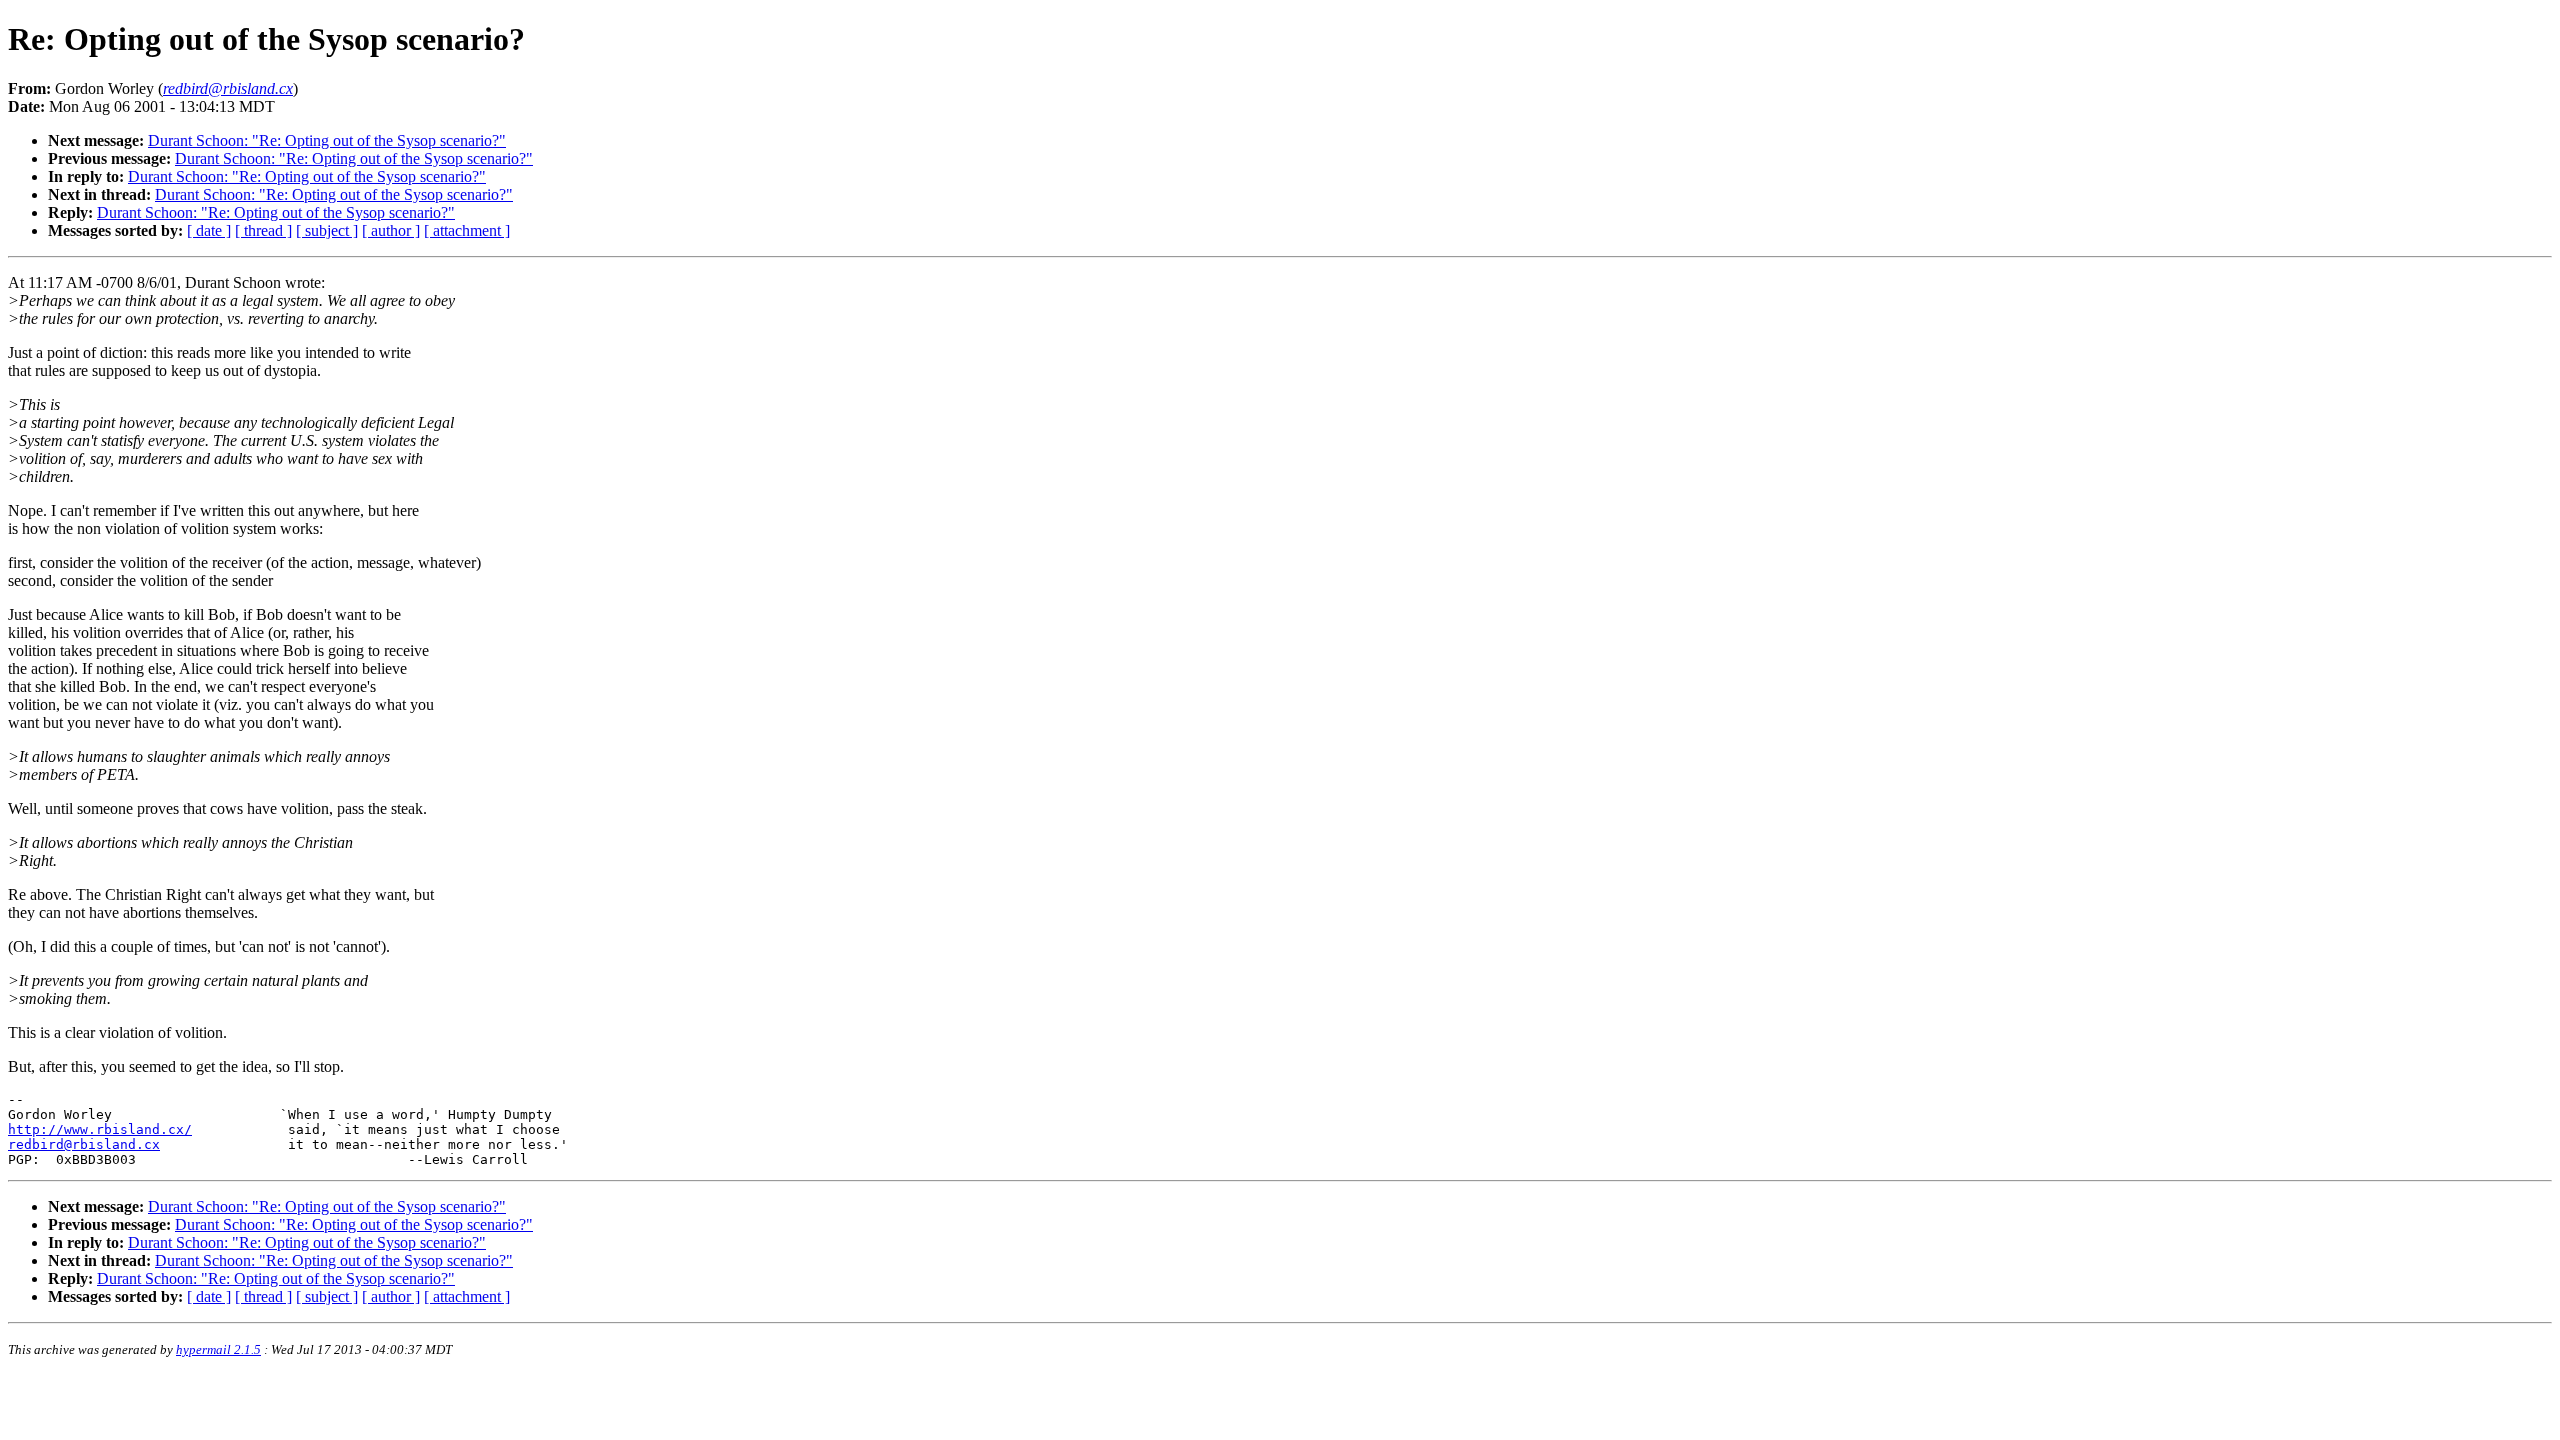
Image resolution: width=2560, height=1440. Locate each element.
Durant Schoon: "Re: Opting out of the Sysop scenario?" (327, 140)
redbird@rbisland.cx (84, 1144)
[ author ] (391, 230)
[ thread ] (263, 230)
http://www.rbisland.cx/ (100, 1129)
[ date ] (209, 230)
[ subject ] (327, 230)
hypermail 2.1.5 (218, 1349)
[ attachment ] (467, 230)
